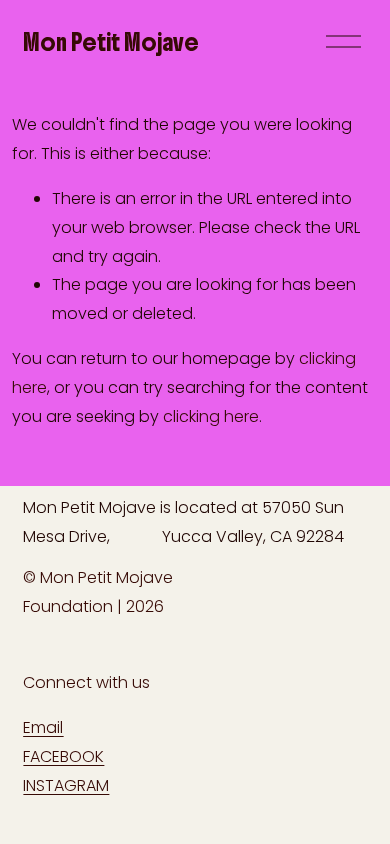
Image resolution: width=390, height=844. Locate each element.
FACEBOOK (63, 756)
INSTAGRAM (66, 785)
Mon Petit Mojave (111, 42)
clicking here (211, 416)
